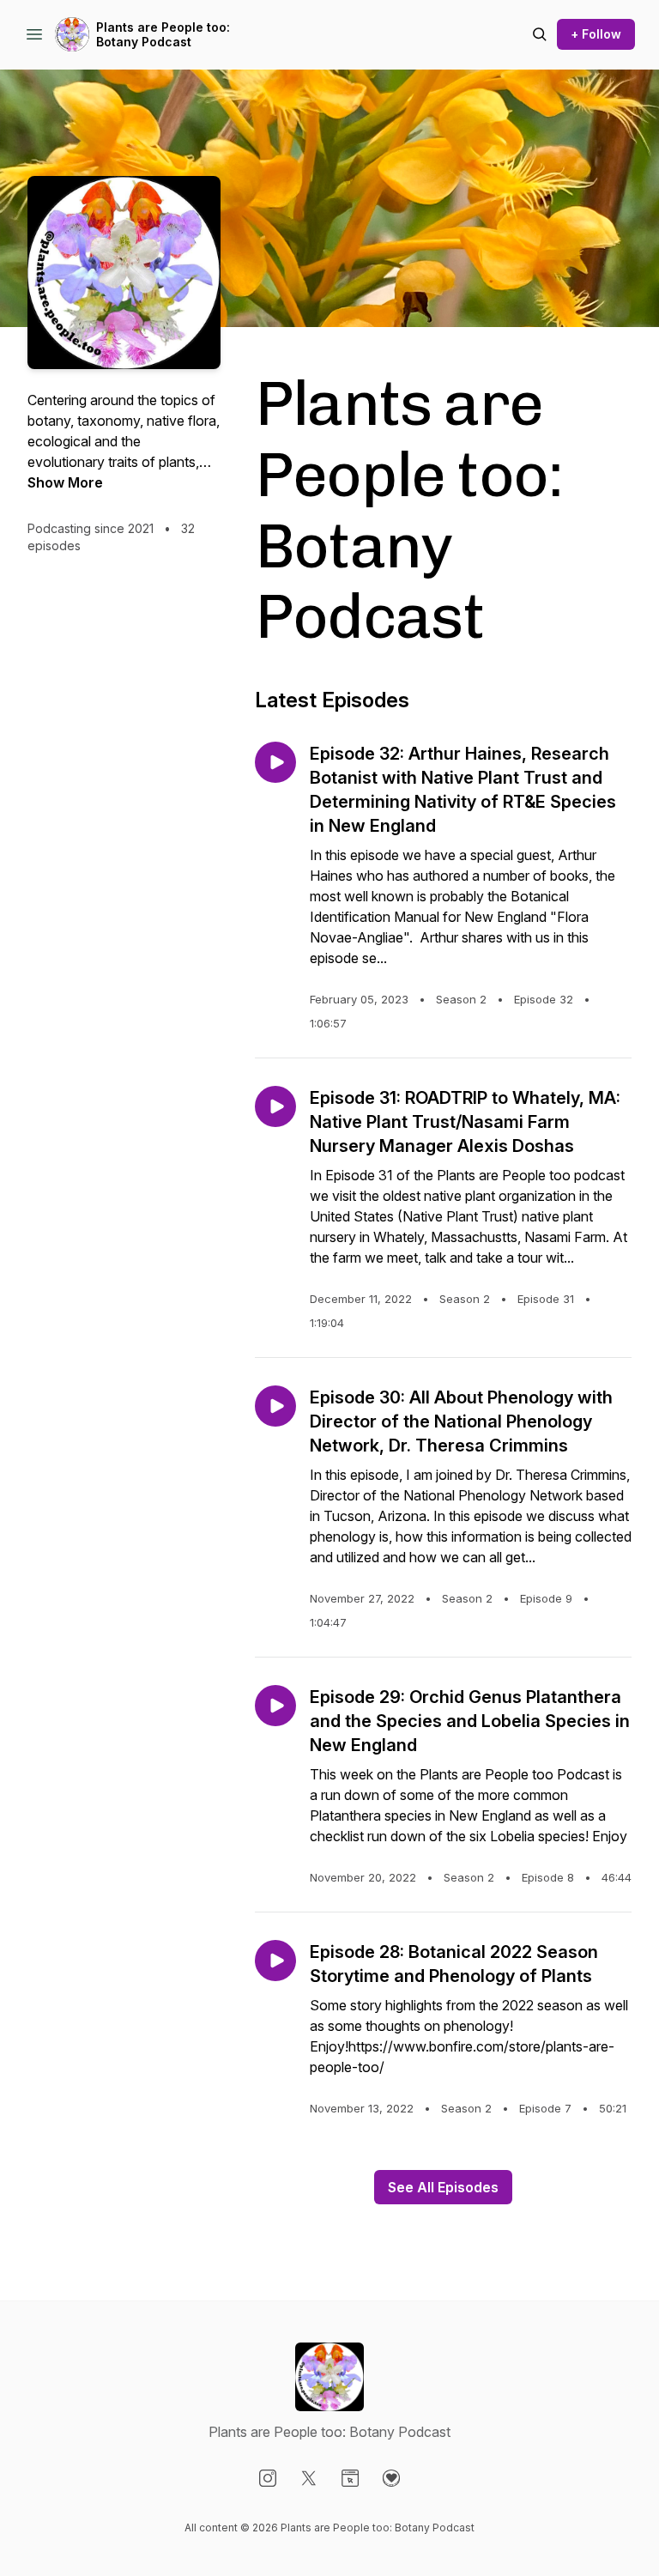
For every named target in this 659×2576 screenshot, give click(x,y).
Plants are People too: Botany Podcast (163, 35)
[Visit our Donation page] (391, 2478)
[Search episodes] (540, 34)
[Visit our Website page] (350, 2478)
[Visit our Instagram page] (268, 2478)
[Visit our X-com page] (309, 2478)
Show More (65, 482)
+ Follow (596, 34)
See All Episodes (443, 2187)
